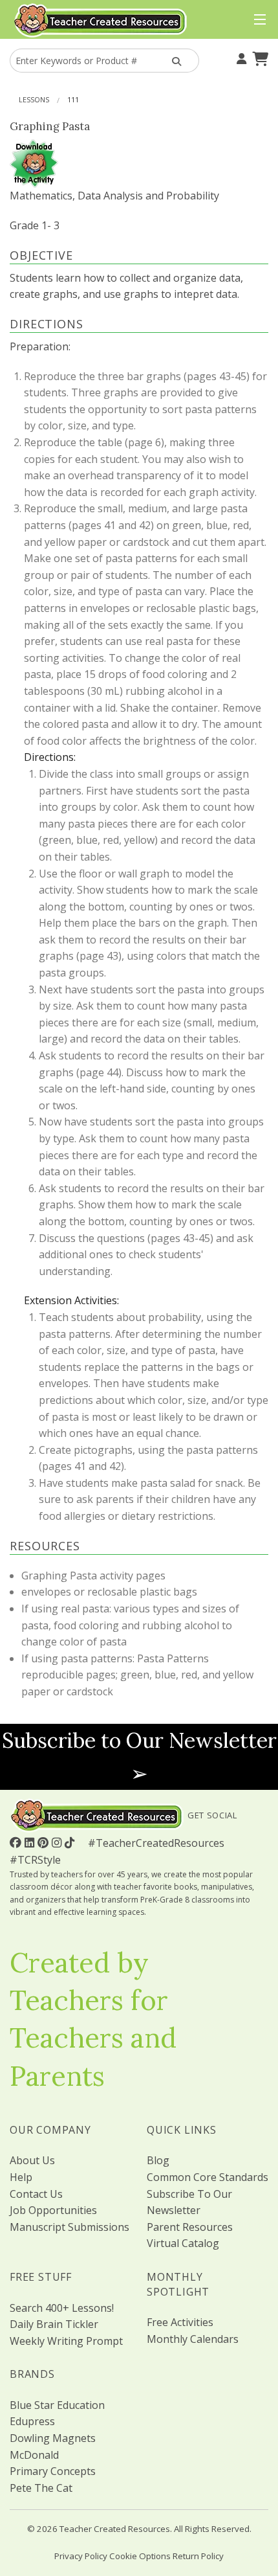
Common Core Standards (208, 2177)
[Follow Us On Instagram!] (58, 1842)
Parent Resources (190, 2227)
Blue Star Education (57, 2405)
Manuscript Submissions (69, 2227)
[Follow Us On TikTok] (71, 1842)
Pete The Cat (41, 2488)
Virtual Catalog (183, 2243)
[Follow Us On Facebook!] (17, 1842)
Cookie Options (140, 2556)
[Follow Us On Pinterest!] (45, 1842)
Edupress (32, 2421)
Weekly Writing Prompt (66, 2341)
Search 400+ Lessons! (62, 2308)
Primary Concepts (53, 2471)
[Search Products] (175, 61)
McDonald (34, 2455)
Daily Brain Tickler (54, 2324)
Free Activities (180, 2322)
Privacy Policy (81, 2556)
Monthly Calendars (193, 2339)
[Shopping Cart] (259, 58)
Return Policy (198, 2556)
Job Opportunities (53, 2210)
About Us (32, 2160)
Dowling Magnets (53, 2438)
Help (21, 2177)
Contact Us (36, 2194)
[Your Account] (240, 58)
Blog (158, 2160)
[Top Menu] (257, 20)
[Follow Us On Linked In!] (31, 1842)
